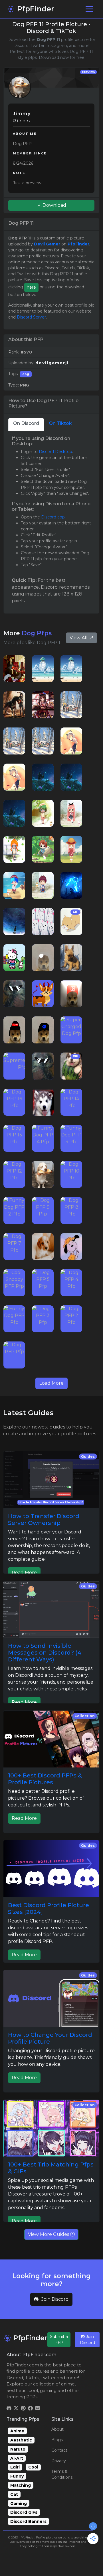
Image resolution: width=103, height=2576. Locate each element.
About (57, 2429)
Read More (24, 1573)
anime (68, 2384)
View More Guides (49, 2234)
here (31, 287)
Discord (15, 2378)
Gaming (19, 2503)
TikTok (32, 2378)
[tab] (26, 424)
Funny (17, 2476)
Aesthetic (21, 2440)
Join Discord (55, 2299)
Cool (33, 2467)
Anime (17, 2431)
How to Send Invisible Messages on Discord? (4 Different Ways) (45, 1653)
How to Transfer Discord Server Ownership (44, 1519)
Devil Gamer (47, 244)
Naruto (18, 2449)
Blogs (57, 2440)
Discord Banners (28, 2521)
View (14, 669)
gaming (48, 2390)
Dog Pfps (37, 633)
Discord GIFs (24, 2512)
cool (33, 2390)
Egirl (15, 2467)
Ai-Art (17, 2458)
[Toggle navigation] (89, 9)
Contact (59, 2450)
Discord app (53, 517)
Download (54, 205)
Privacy (59, 2461)
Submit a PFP (59, 2340)
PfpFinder (35, 9)
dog (26, 374)
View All (79, 638)
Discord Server (31, 317)
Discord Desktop (55, 452)
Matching (21, 2485)
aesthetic (17, 2390)
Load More (51, 1383)
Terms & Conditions (62, 2474)
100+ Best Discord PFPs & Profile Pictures (45, 1779)
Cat (14, 2494)
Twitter (48, 2378)
